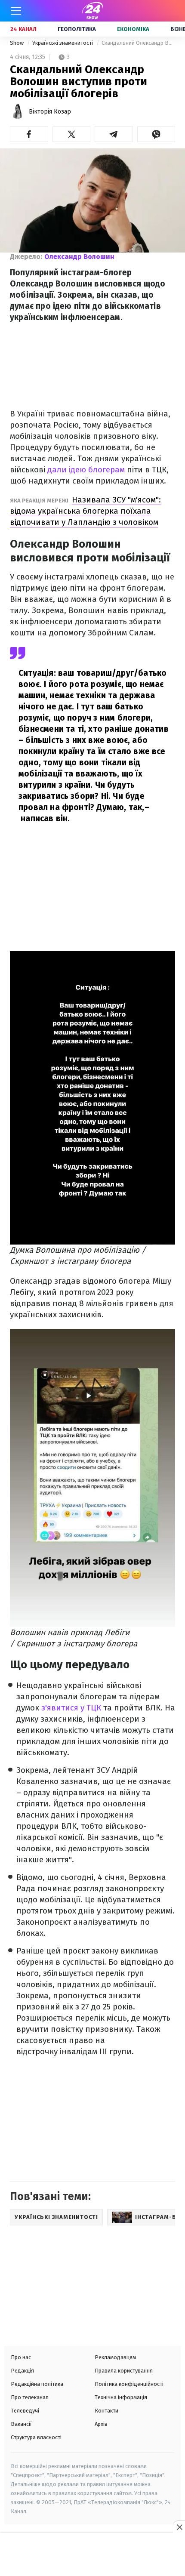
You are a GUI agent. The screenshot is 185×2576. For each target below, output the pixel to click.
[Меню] (16, 11)
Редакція (22, 2371)
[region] (92, 2555)
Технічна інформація (121, 2397)
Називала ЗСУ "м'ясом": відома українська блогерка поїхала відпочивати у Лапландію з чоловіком (85, 511)
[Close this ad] (179, 2527)
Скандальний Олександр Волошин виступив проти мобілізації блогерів (138, 43)
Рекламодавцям (115, 2357)
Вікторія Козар (50, 112)
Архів (101, 2424)
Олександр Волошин (79, 257)
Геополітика (77, 29)
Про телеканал (30, 2397)
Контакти (106, 2411)
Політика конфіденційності (129, 2384)
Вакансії (21, 2424)
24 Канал (23, 29)
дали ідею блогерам (86, 470)
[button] (29, 134)
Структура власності (36, 2437)
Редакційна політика (37, 2384)
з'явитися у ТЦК (71, 1708)
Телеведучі (25, 2411)
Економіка (133, 29)
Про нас (21, 2357)
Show (17, 43)
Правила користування (124, 2371)
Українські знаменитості (63, 43)
